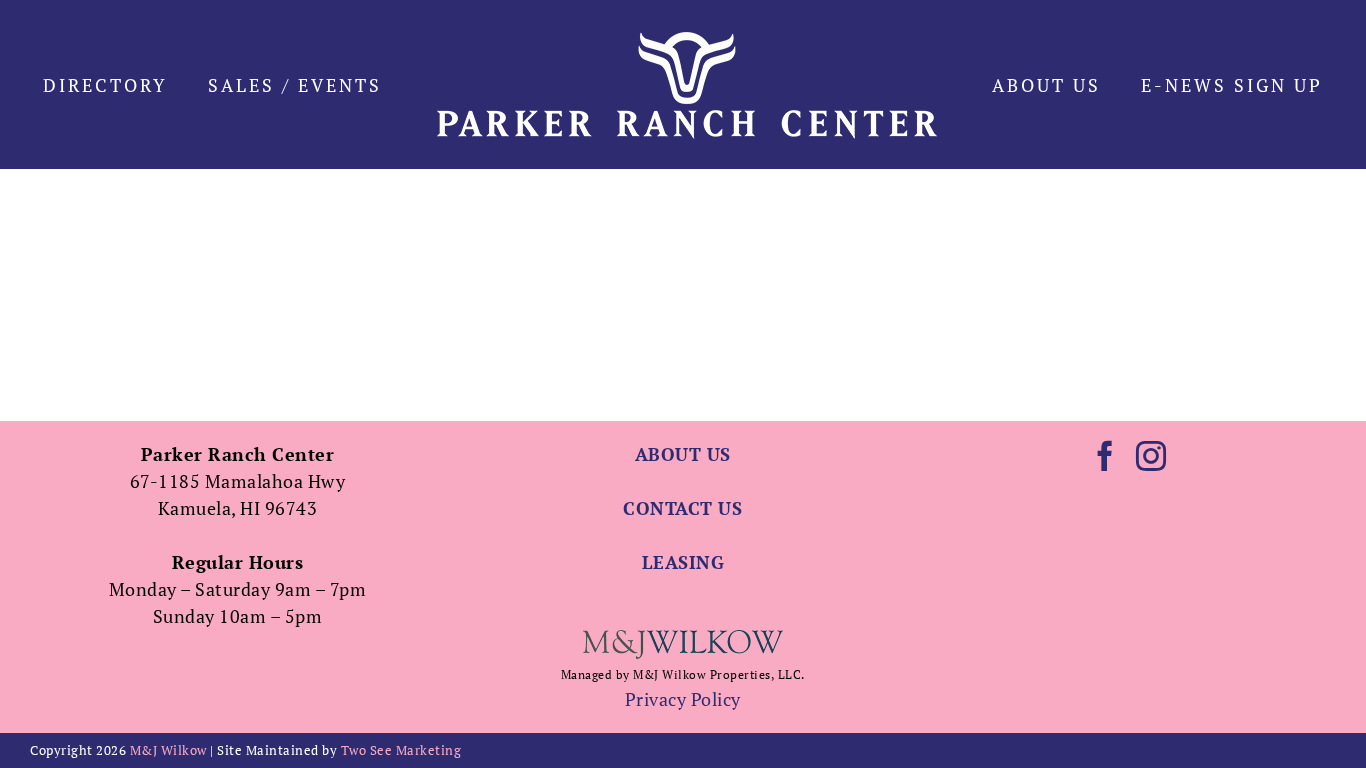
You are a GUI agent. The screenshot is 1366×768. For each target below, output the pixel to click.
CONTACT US (682, 508)
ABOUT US (683, 454)
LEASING (683, 562)
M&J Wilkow (168, 750)
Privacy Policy (683, 699)
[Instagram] (1151, 456)
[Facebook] (1105, 456)
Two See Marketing (401, 750)
